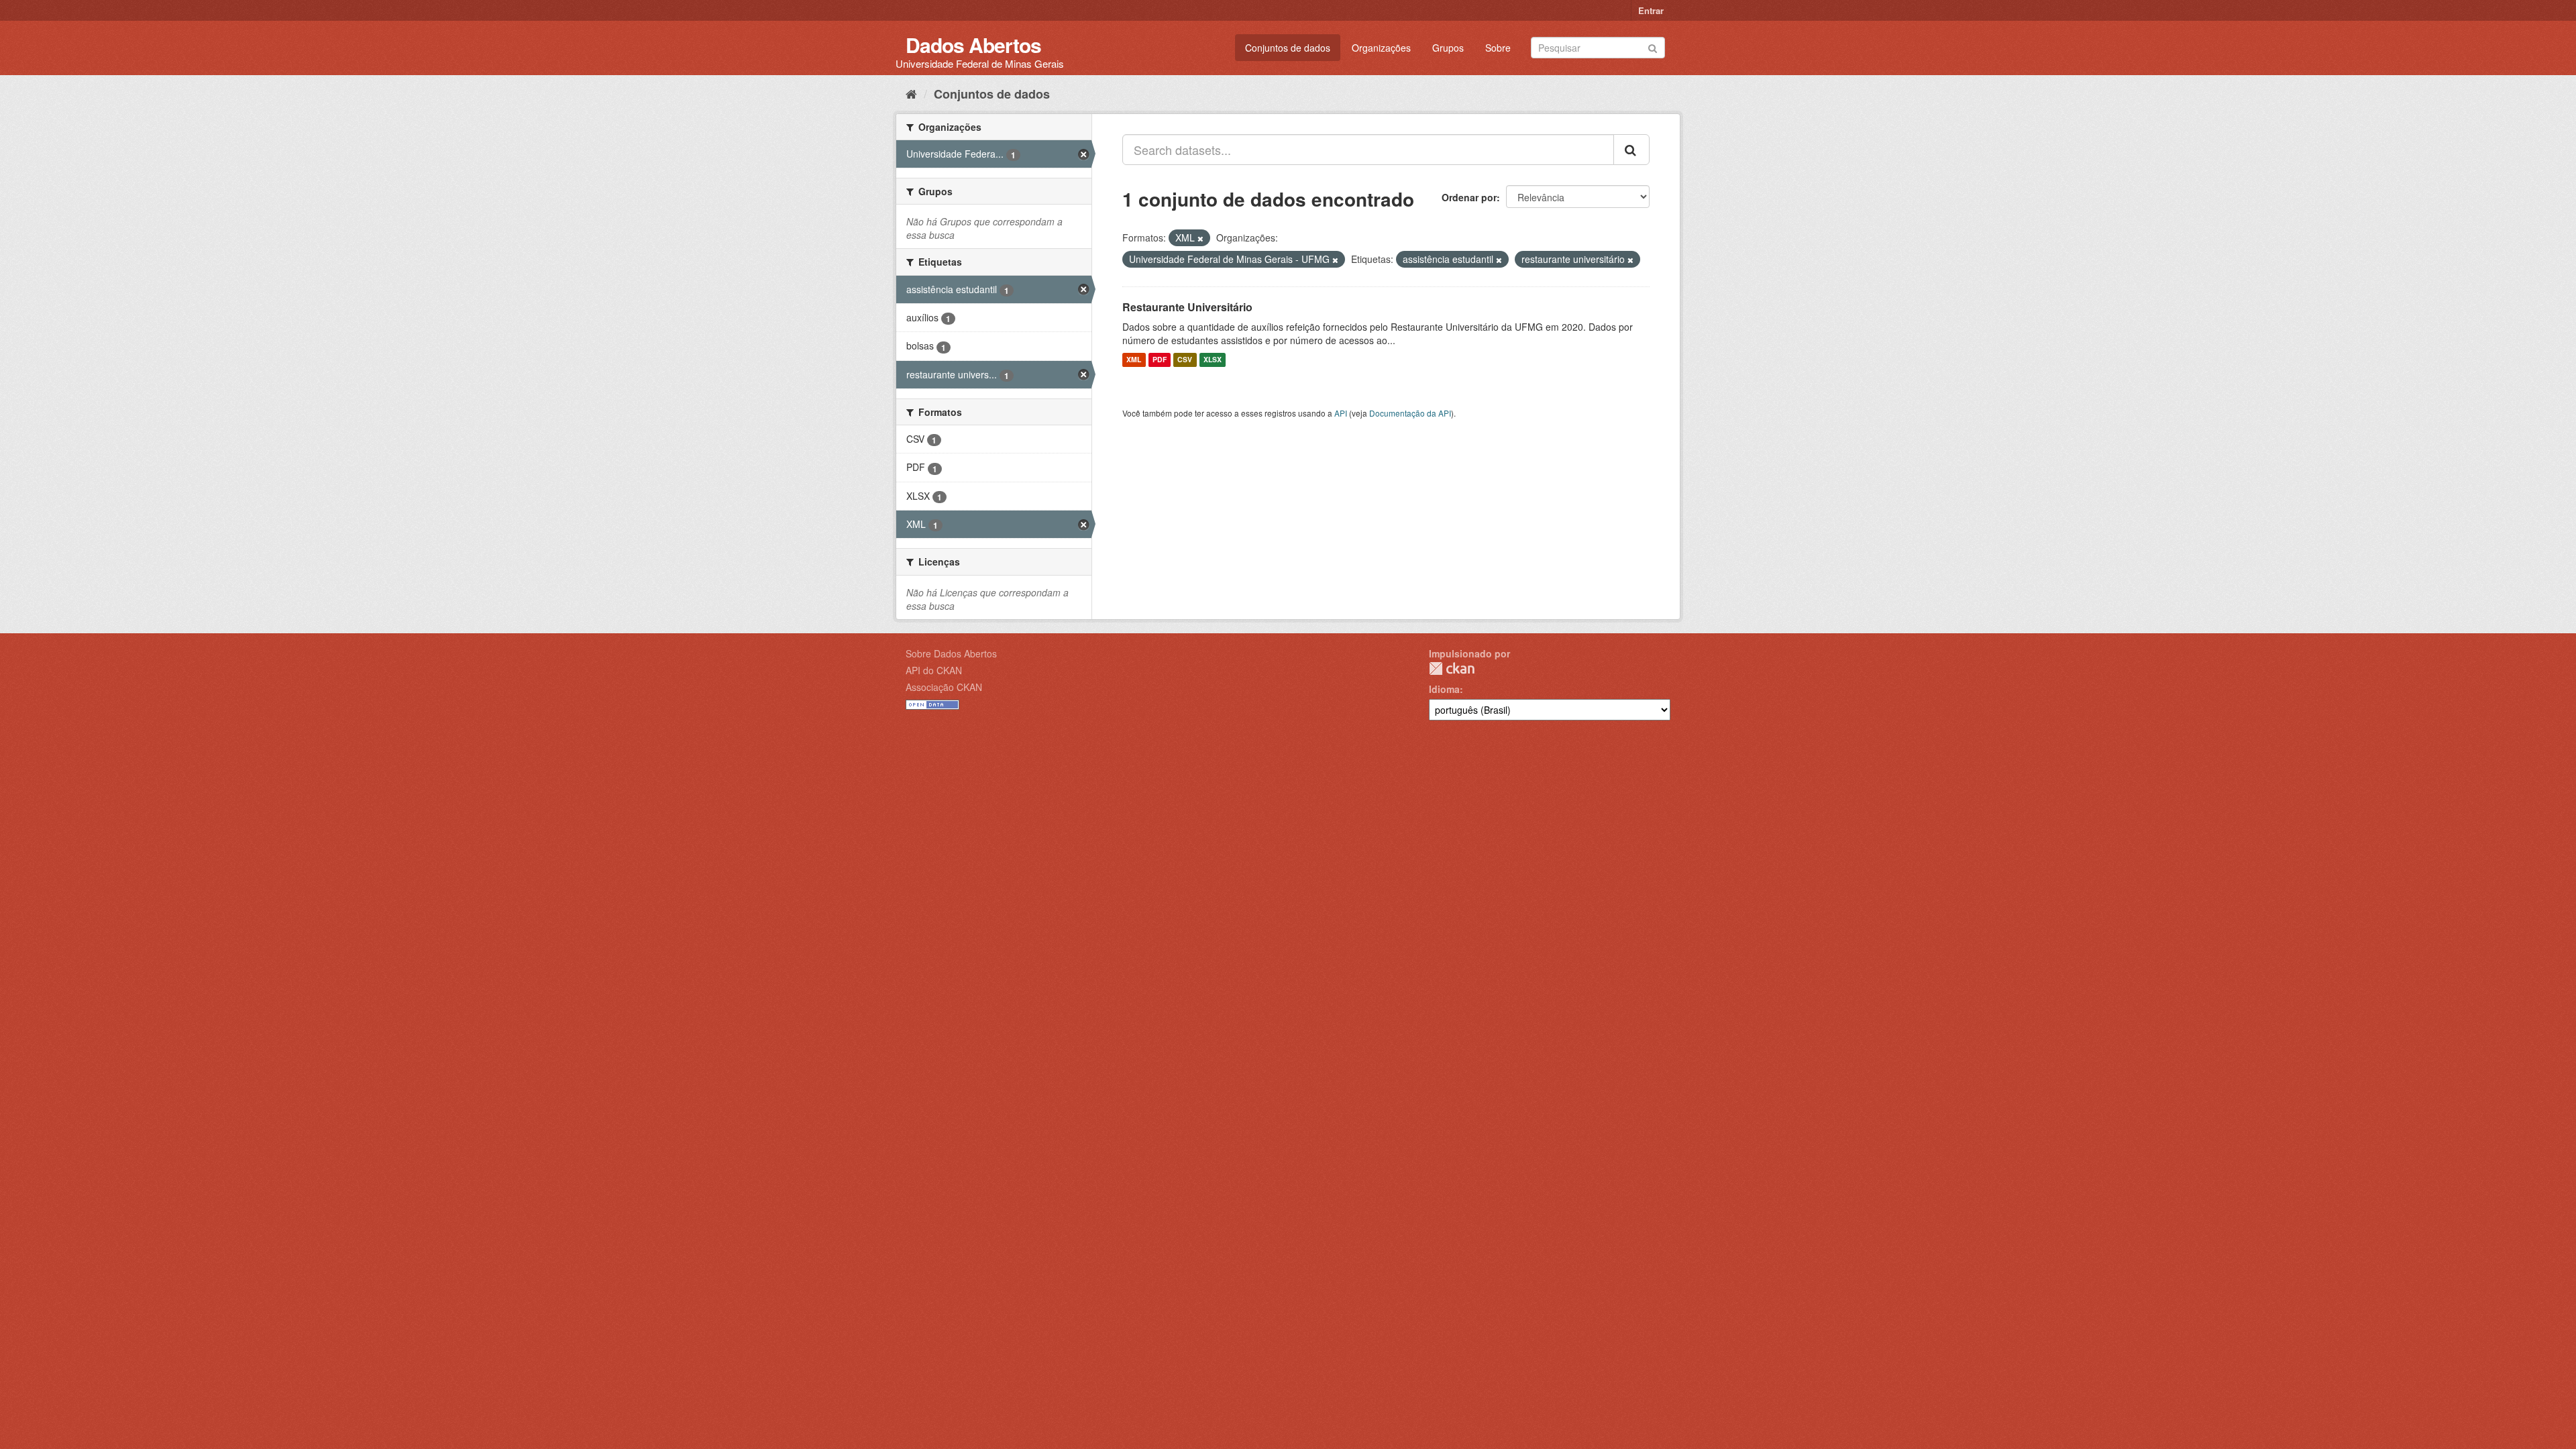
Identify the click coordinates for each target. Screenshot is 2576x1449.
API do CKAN (934, 670)
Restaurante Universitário (1187, 307)
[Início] (911, 93)
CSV (1185, 360)
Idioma (1444, 689)
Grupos (1448, 48)
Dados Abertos (973, 45)
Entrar (1651, 10)
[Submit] (1653, 47)
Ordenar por (1469, 197)
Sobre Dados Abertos (951, 653)
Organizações (1381, 48)
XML (1134, 360)
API (1341, 413)
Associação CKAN (944, 687)
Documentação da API (1410, 413)
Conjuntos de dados (1288, 48)
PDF (1160, 360)
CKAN (1452, 668)
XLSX (1213, 360)
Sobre (1498, 48)
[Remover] (1200, 238)
